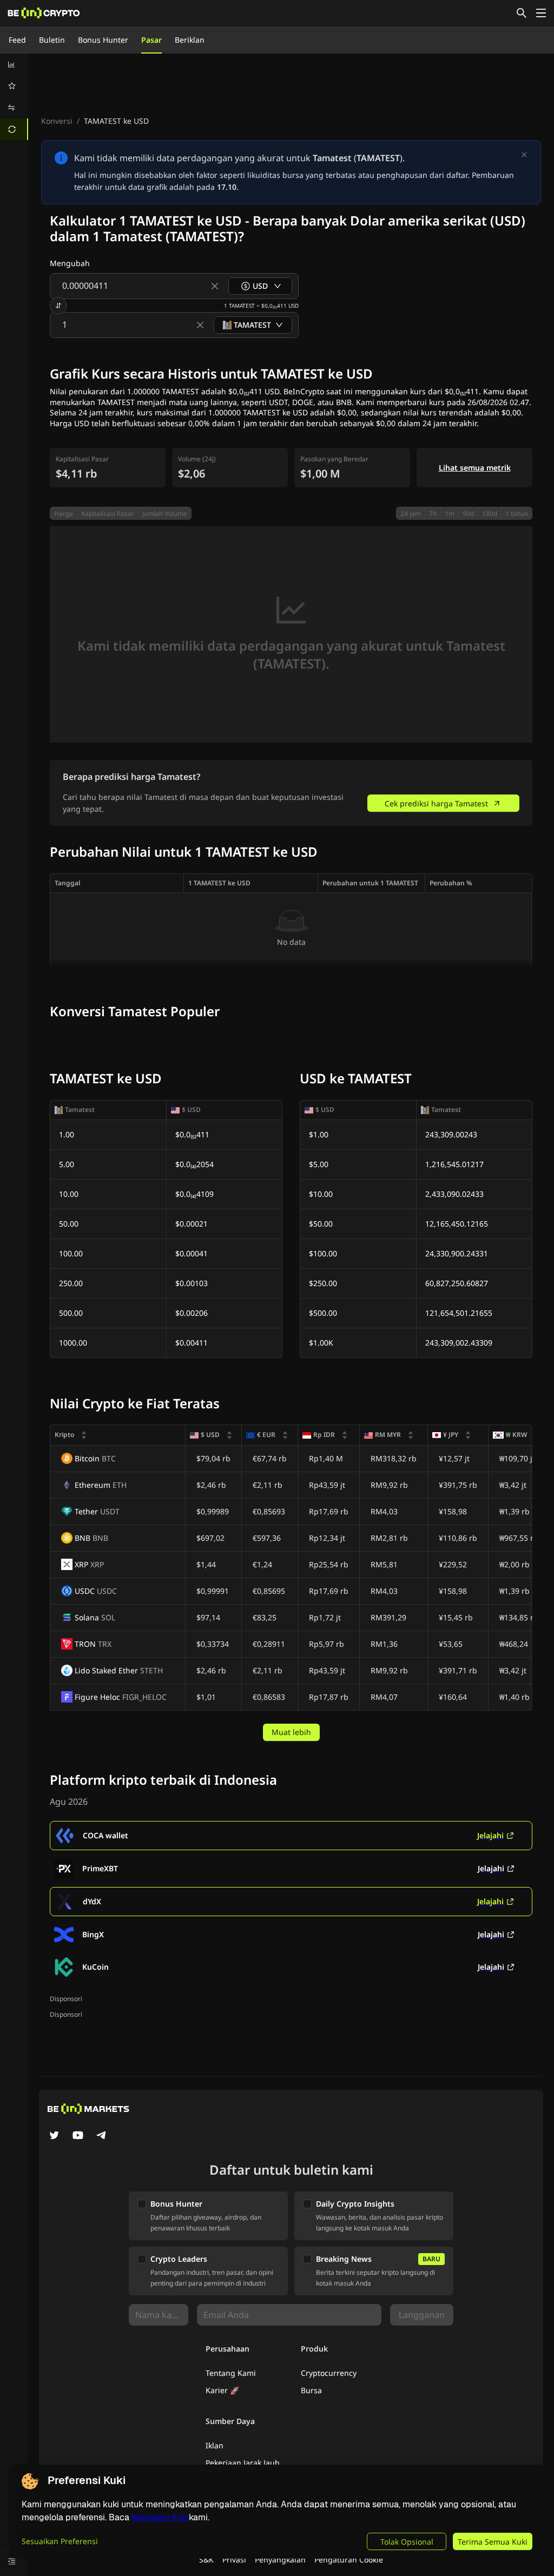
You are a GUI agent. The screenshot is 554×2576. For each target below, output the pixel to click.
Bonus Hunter (103, 40)
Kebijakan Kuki (160, 2517)
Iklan (215, 2445)
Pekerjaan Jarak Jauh (243, 2463)
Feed (17, 40)
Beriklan (190, 40)
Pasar (151, 40)
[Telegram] (102, 2136)
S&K (206, 2560)
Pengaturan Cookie (349, 2560)
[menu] (14, 97)
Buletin (52, 40)
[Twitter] (54, 2136)
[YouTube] (78, 2136)
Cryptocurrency (329, 2373)
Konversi (57, 121)
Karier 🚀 (222, 2390)
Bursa (311, 2390)
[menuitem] (14, 64)
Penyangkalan (280, 2560)
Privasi (234, 2560)
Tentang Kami (231, 2373)
